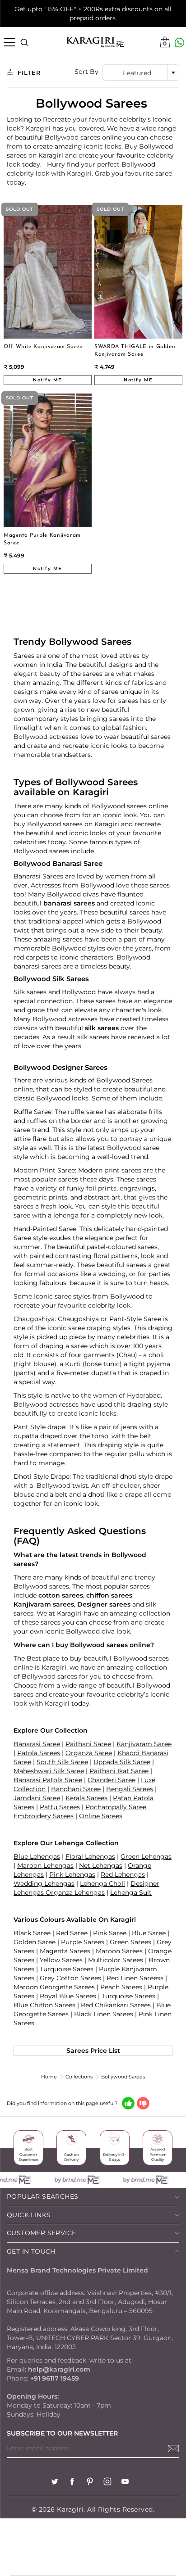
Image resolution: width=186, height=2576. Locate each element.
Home (49, 2077)
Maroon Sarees (119, 1951)
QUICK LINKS (29, 2215)
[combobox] (141, 72)
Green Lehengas (146, 1856)
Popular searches (42, 2196)
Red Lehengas (123, 1874)
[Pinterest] (90, 2483)
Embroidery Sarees (44, 1816)
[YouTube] (125, 2483)
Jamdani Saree (37, 1798)
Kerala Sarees (86, 1798)
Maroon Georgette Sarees (54, 1987)
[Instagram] (107, 2483)
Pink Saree (110, 1933)
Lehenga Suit (131, 1892)
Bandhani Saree (76, 1789)
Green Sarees (130, 1942)
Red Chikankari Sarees (116, 2005)
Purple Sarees (83, 1942)
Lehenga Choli (102, 1883)
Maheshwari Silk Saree (49, 1771)
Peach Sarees (121, 1987)
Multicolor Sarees (116, 1960)
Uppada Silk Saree (122, 1762)
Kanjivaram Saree (144, 1744)
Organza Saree (89, 1753)
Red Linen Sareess (135, 1978)
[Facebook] (72, 2483)
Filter (29, 72)
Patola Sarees (39, 1753)
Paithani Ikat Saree (119, 1771)
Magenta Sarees (65, 1951)
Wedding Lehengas (44, 1883)
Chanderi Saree (112, 1780)
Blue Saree (149, 1933)
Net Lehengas (101, 1865)
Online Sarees (101, 1816)
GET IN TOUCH (31, 2251)
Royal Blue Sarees (68, 1996)
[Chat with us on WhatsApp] (179, 43)
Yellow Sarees (61, 1960)
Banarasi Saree (37, 1744)
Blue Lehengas (37, 1856)
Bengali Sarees (130, 1789)
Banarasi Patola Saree (48, 1780)
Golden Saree (35, 1942)
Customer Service (41, 2233)
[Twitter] (55, 2483)
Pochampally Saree (116, 1807)
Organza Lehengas (75, 1892)
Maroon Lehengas (45, 1865)
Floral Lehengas (90, 1856)
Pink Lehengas (72, 1874)
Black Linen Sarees (104, 2014)
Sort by (86, 72)
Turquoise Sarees (67, 1969)
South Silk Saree (62, 1762)
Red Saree (72, 1933)
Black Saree (32, 1933)
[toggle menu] (9, 42)
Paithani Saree (88, 1744)
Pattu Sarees (60, 1807)
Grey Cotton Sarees (70, 1978)
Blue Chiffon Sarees (44, 2005)
